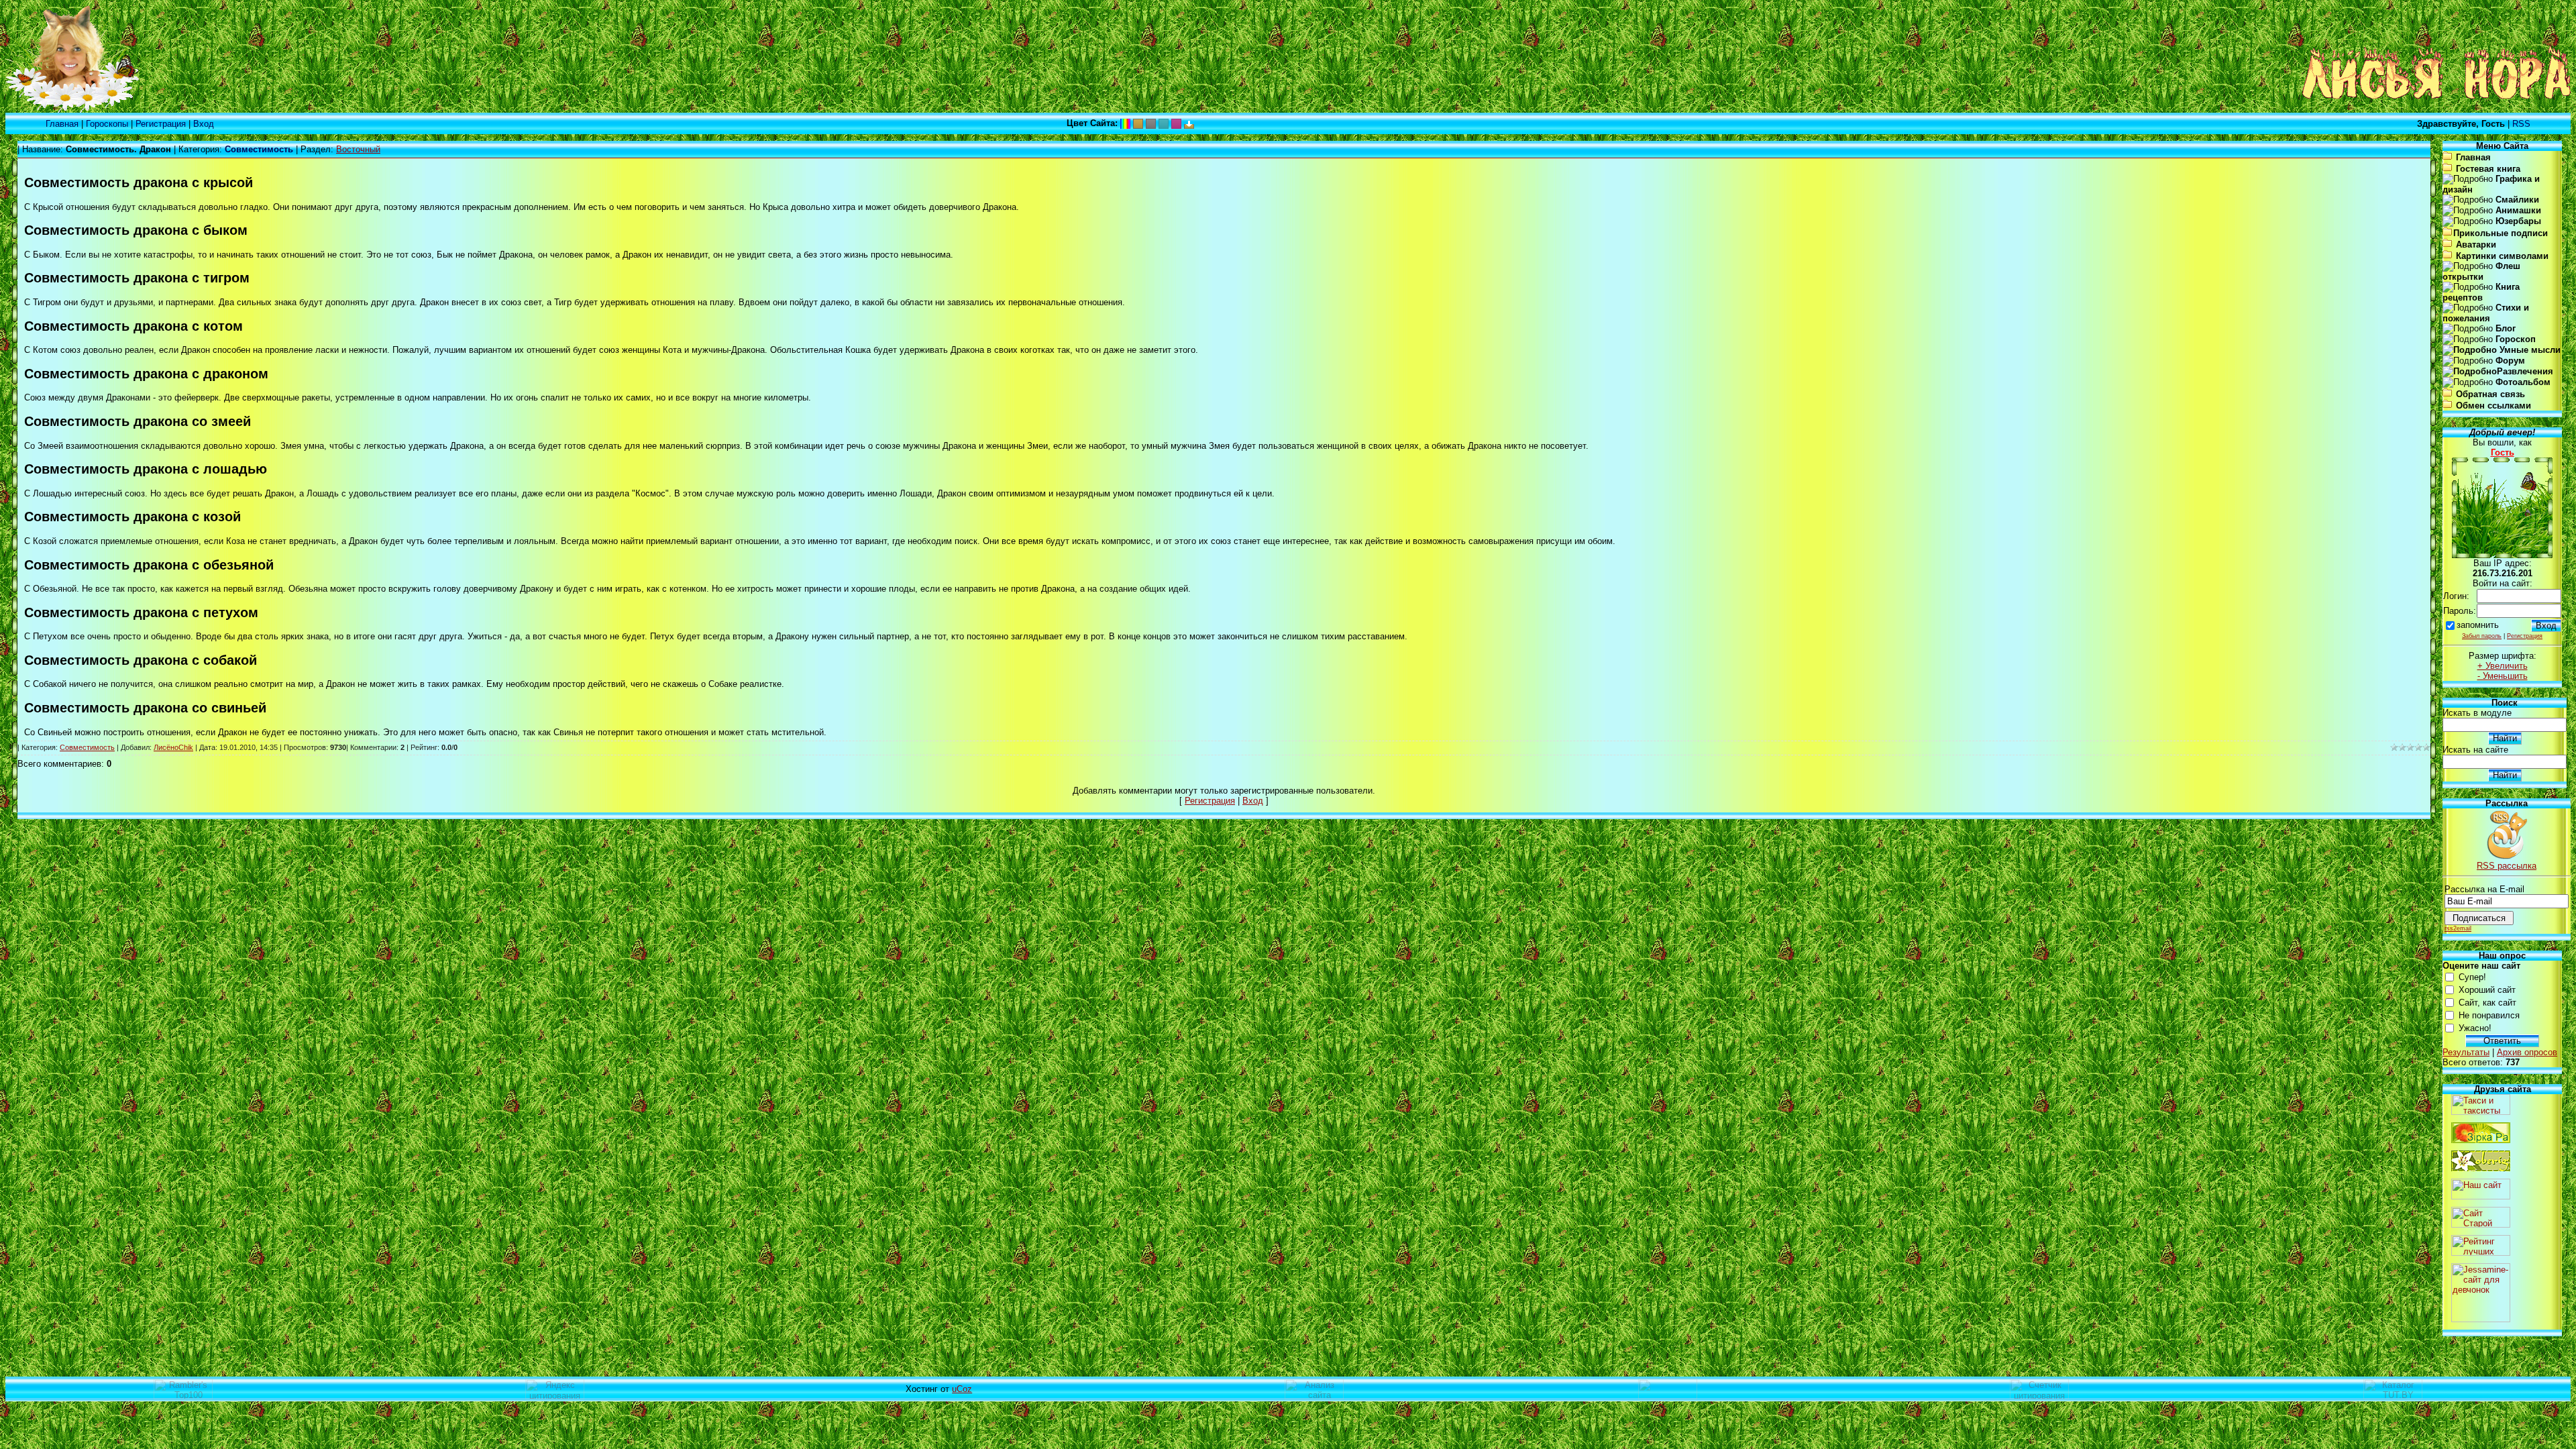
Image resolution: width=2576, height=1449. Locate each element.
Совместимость (87, 747)
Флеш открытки (2481, 271)
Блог (2506, 328)
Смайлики (2517, 200)
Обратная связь (2490, 394)
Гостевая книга (2488, 169)
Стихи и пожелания (2486, 313)
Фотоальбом (2523, 382)
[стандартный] (1125, 123)
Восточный (358, 149)
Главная (62, 124)
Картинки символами (2502, 256)
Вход (204, 124)
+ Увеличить (2503, 666)
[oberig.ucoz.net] (2481, 1168)
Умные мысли (2529, 350)
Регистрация (161, 124)
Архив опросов (2527, 1052)
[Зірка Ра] (2481, 1140)
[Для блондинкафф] (1176, 123)
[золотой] (1138, 123)
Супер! (2472, 977)
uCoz (962, 1389)
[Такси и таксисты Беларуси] (2481, 1112)
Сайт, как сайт (2487, 1003)
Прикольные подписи (2501, 233)
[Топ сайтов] (2481, 1253)
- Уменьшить (2503, 676)
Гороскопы (107, 124)
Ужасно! (2475, 1028)
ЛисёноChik (173, 747)
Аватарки (2476, 245)
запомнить (2478, 625)
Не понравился (2489, 1015)
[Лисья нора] (72, 110)
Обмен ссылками (2493, 406)
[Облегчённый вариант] (1189, 123)
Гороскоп (2516, 339)
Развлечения (2525, 371)
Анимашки (2518, 210)
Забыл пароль (2482, 636)
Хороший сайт (2487, 990)
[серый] (1151, 123)
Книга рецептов (2481, 292)
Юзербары (2518, 221)
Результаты (2466, 1052)
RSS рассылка (2507, 866)
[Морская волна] (1164, 123)
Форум (2510, 361)
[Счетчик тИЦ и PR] (1314, 1396)
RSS (2521, 124)
